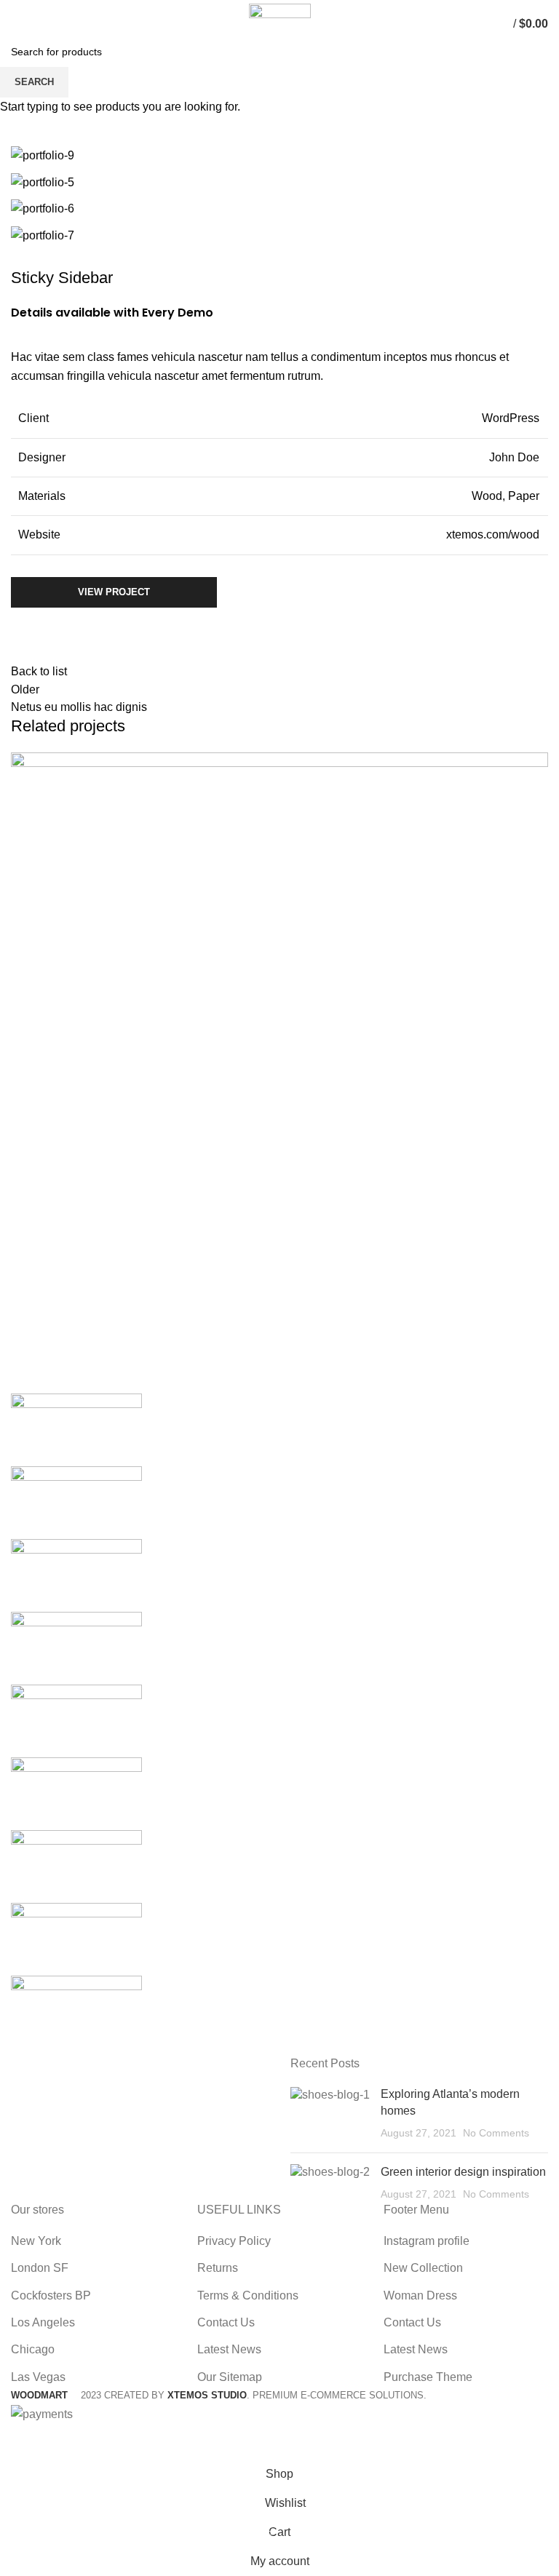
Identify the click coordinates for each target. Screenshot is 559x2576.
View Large (537, 763)
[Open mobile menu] (18, 24)
